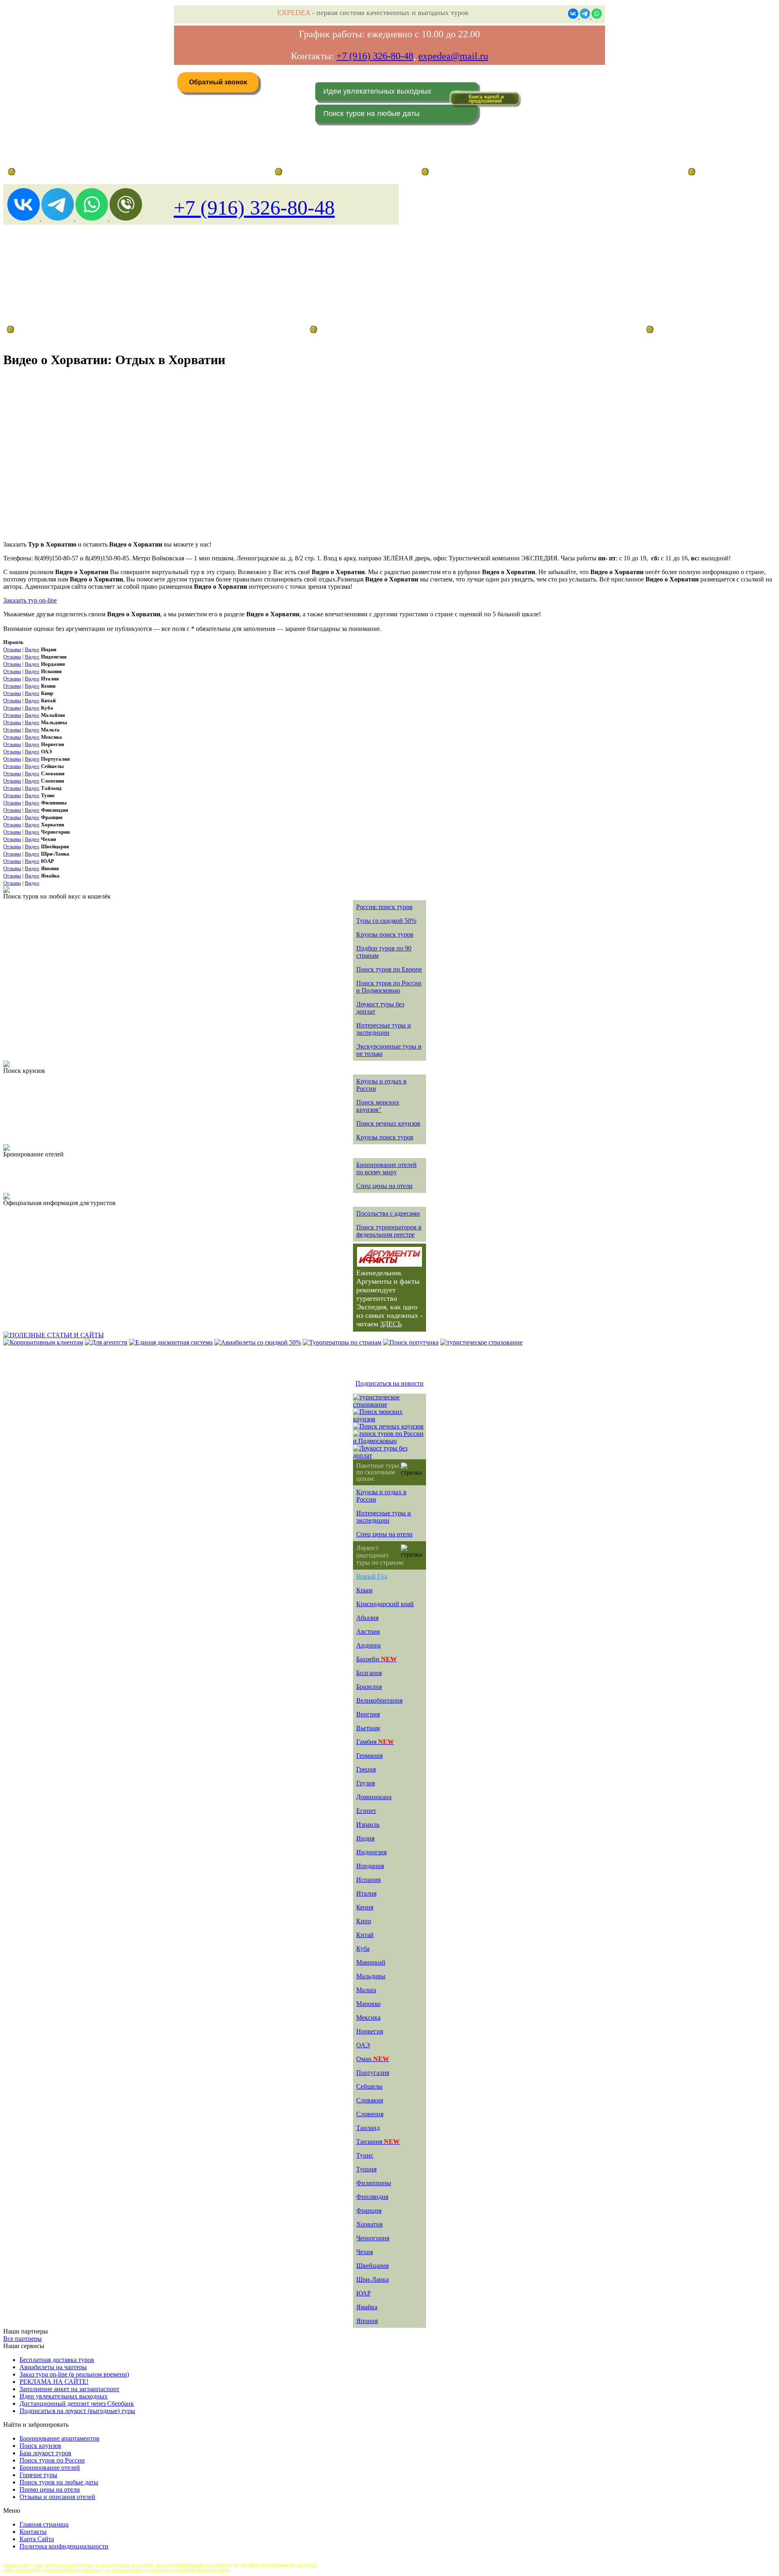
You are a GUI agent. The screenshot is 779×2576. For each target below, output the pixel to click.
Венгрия (368, 1714)
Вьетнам (368, 1728)
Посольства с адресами (388, 1213)
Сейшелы (369, 2086)
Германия (369, 1756)
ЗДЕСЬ (391, 1324)
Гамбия (375, 1742)
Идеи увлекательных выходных (377, 91)
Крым (364, 1590)
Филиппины (374, 2183)
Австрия (368, 1631)
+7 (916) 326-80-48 (375, 56)
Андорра (368, 1645)
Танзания (378, 2142)
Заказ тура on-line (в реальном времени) (74, 2374)
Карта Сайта (37, 2539)
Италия (366, 1893)
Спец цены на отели (384, 1186)
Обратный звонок (218, 82)
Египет (366, 1811)
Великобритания (379, 1700)
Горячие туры (38, 2475)
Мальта (366, 1990)
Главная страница (44, 2524)
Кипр (364, 1921)
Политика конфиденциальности (64, 2546)
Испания (368, 1880)
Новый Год (372, 1576)
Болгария (369, 1673)
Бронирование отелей (50, 2468)
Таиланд (368, 2128)
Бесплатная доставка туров (57, 2360)
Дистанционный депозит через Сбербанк (77, 2403)
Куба (363, 1949)
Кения (365, 1907)
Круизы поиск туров (385, 934)
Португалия (373, 2073)
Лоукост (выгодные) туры (76, 329)
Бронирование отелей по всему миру (386, 1168)
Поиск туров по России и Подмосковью (389, 987)
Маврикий (371, 1962)
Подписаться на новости (389, 1383)
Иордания (370, 1866)
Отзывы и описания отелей (57, 2497)
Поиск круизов (40, 2446)
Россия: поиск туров (384, 907)
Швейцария (372, 2266)
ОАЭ (363, 2045)
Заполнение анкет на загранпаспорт (69, 2389)
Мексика (368, 2017)
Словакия (370, 2100)
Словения (370, 2114)
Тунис (365, 2155)
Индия (365, 1838)
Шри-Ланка (372, 2279)
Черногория (373, 2238)
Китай (365, 1935)
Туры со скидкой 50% (386, 921)
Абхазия (367, 1618)
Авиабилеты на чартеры (53, 2367)
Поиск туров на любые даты (371, 114)
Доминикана (374, 1797)
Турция (366, 2169)
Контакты (33, 2532)
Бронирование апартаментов (59, 2438)
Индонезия (371, 1852)
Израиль (368, 1824)
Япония (367, 2321)
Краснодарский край (385, 1604)
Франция (369, 2210)
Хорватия (369, 2224)
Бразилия (369, 1687)
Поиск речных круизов (388, 1123)
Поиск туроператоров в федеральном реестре (389, 1231)
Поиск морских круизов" (378, 1106)
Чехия (365, 2252)
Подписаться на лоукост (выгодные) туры (77, 2411)
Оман (373, 2059)
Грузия (366, 1783)
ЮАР (364, 2293)
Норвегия (370, 2031)
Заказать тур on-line (30, 600)
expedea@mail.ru (453, 56)
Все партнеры (23, 2339)
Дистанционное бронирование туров (57, 172)
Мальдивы (371, 1976)
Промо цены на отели (50, 2489)
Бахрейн (377, 1659)
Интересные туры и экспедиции (384, 1029)
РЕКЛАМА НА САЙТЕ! (54, 2382)
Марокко (368, 2004)
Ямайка (367, 2307)
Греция (366, 1769)
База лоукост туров (45, 2453)
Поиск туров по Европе (389, 969)
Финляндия (372, 2197)
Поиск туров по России (52, 2460)
